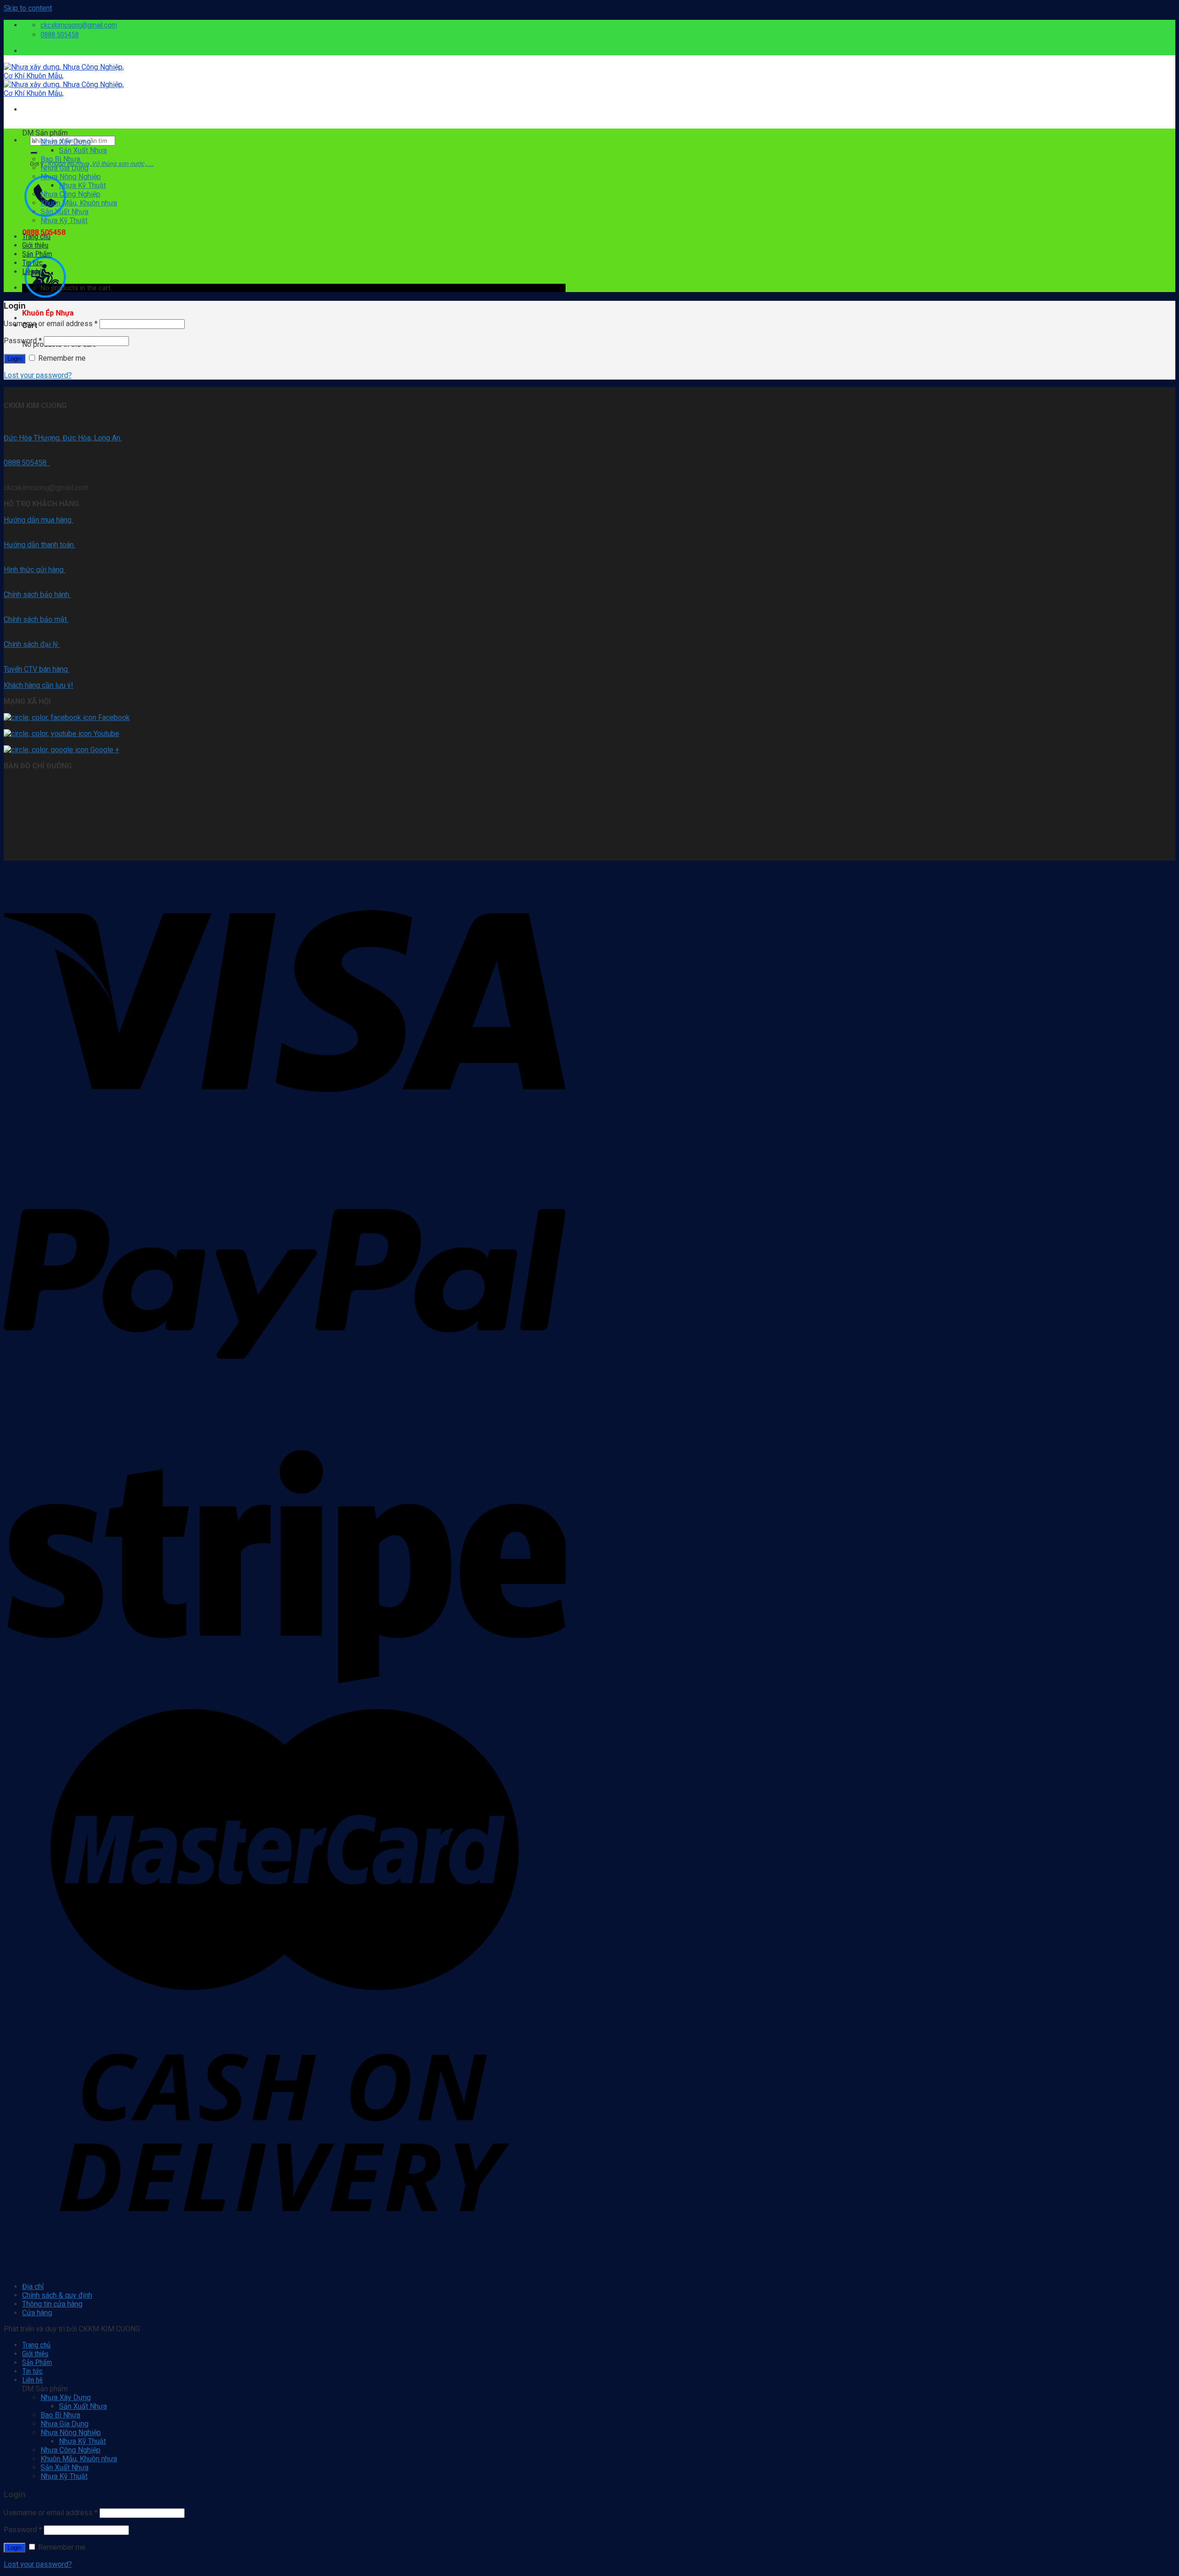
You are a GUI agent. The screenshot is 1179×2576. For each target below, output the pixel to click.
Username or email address (51, 324)
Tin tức (32, 263)
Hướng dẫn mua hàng (38, 520)
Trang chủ (36, 237)
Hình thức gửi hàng (35, 570)
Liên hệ (32, 272)
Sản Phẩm (37, 254)
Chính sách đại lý (32, 644)
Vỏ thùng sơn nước (118, 164)
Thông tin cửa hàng (52, 2304)
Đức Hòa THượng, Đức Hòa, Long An (63, 438)
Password (23, 341)
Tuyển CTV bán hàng (37, 669)
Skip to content (28, 8)
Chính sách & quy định (57, 2295)
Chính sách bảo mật (36, 619)
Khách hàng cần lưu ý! (38, 685)
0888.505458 (27, 463)
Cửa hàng (37, 2313)
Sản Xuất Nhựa (83, 150)
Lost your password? (38, 375)
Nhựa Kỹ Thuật (82, 185)
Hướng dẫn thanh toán (40, 545)
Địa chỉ (33, 2286)
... (150, 164)
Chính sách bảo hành (37, 594)
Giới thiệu (35, 245)
